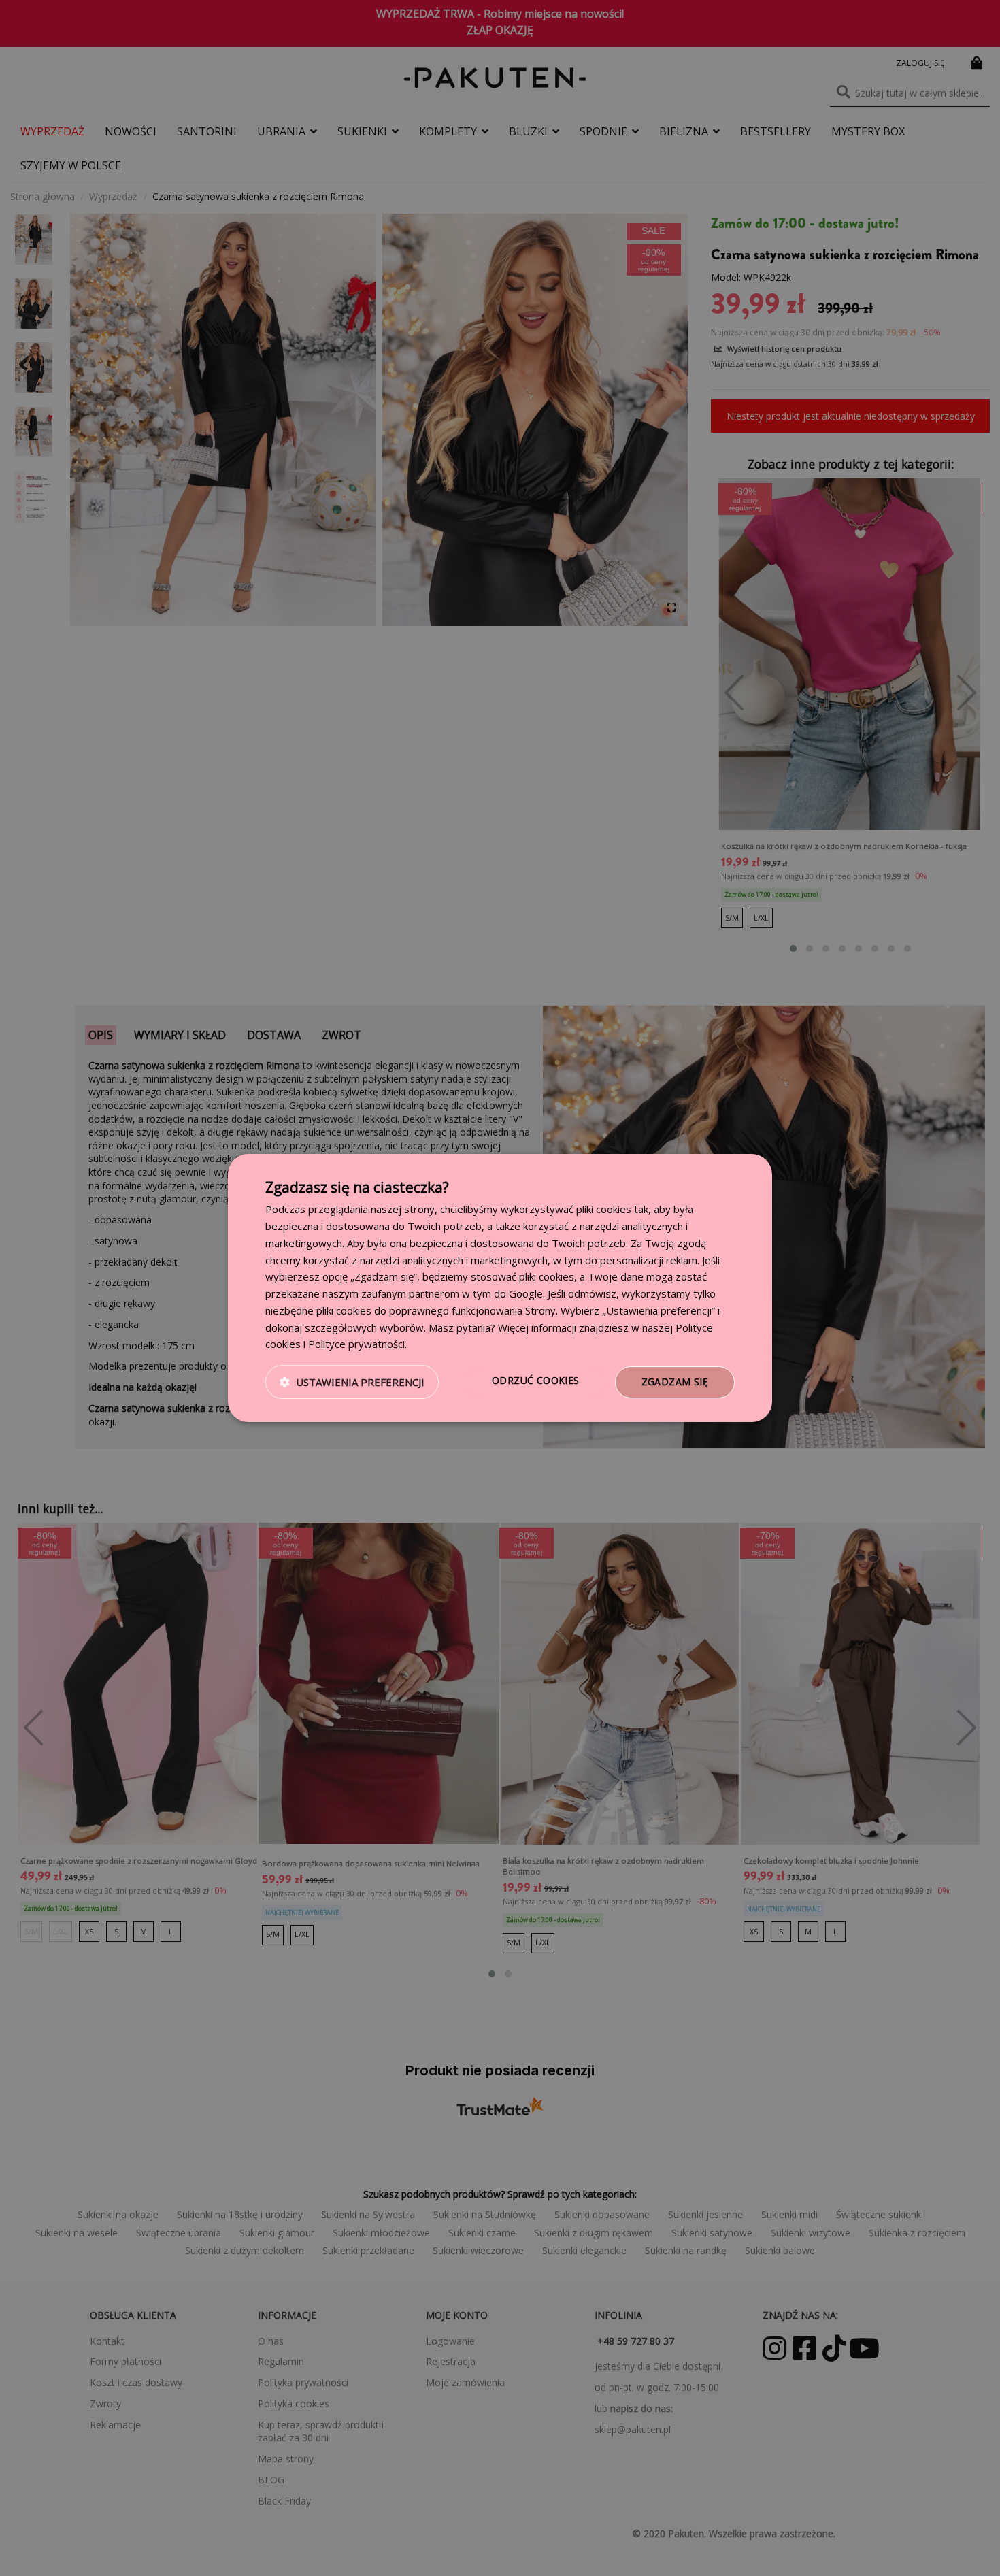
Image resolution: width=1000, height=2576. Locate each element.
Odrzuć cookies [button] (536, 1380)
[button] (352, 1383)
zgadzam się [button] (675, 1382)
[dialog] (500, 1288)
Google (526, 1293)
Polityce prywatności (356, 1344)
